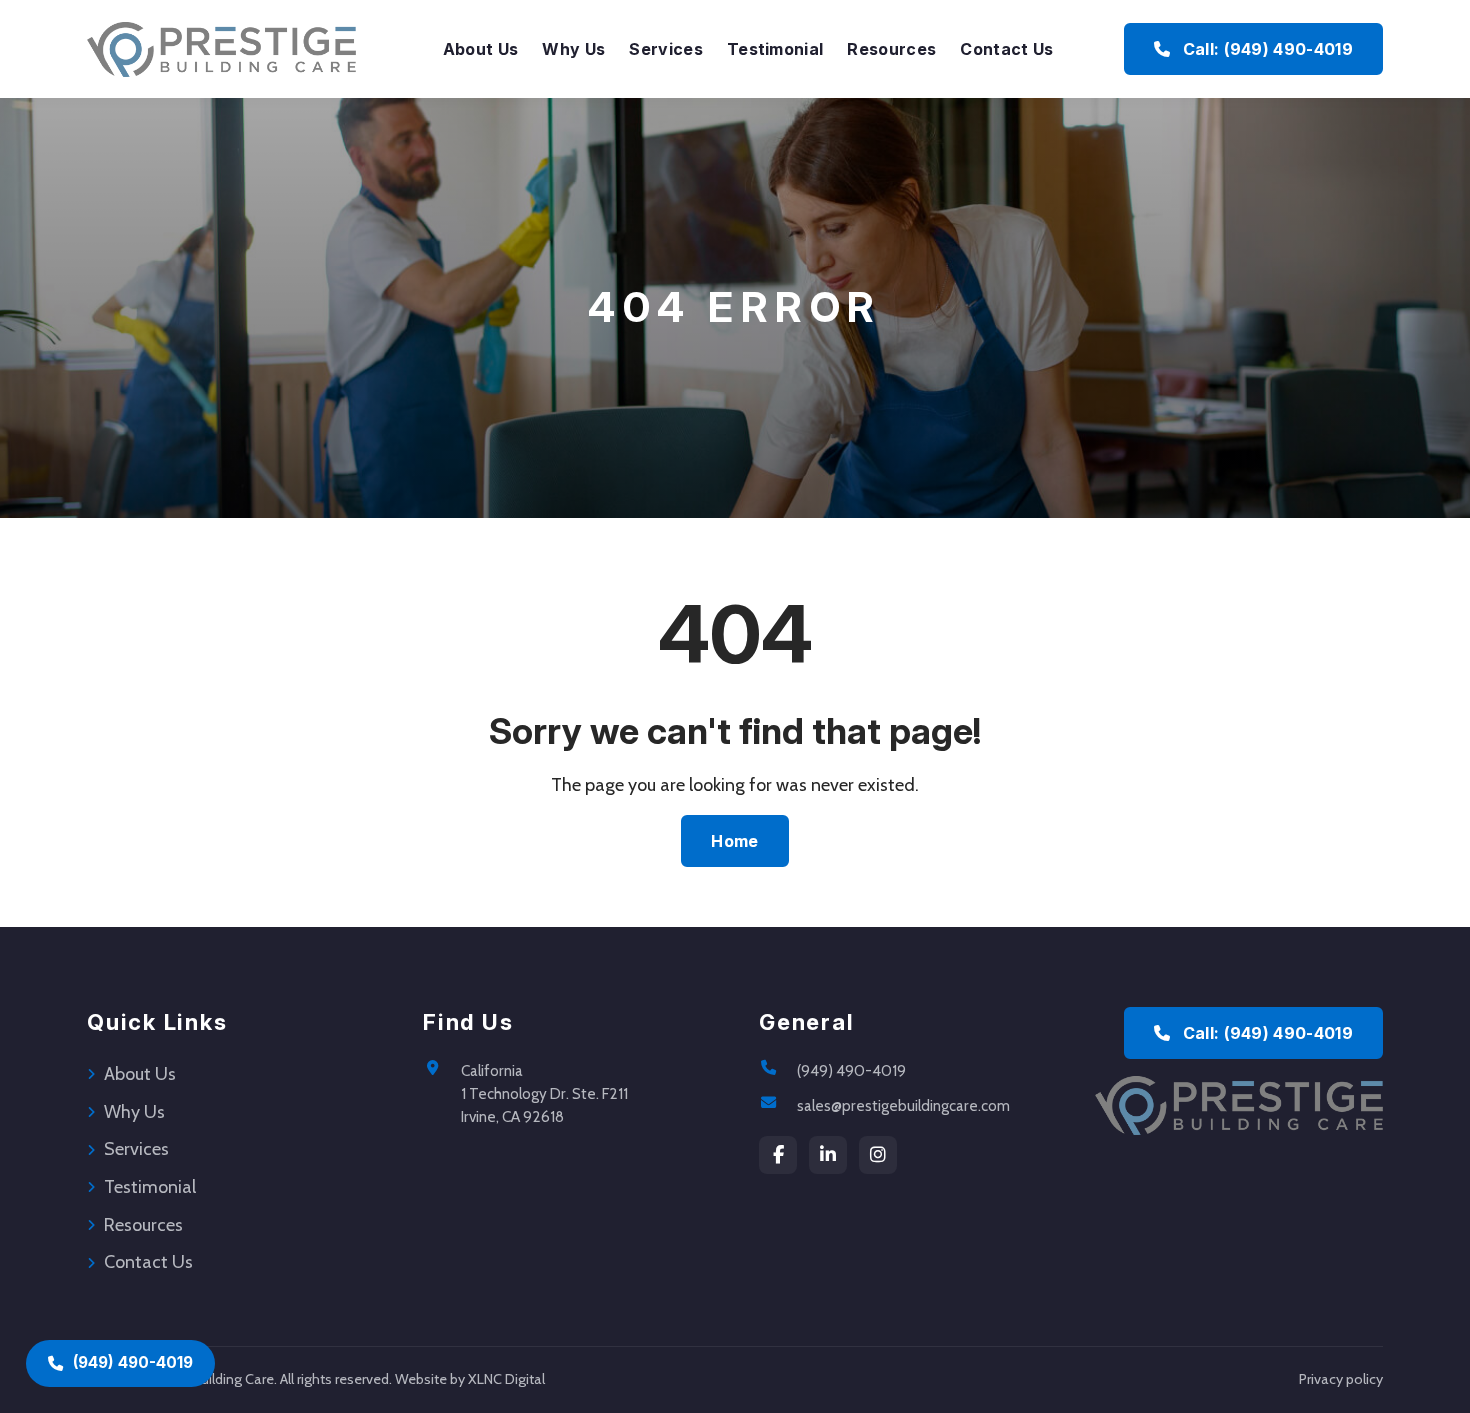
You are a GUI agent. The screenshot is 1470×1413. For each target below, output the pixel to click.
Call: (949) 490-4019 (1265, 49)
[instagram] (878, 1155)
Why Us (573, 49)
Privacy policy (1341, 1379)
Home (734, 841)
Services (666, 49)
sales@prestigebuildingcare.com (903, 1105)
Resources (891, 49)
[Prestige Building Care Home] (221, 49)
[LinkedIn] (828, 1155)
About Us (481, 49)
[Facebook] (778, 1155)
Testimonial (775, 49)
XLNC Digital (506, 1379)
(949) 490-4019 (851, 1070)
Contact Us (1006, 49)
